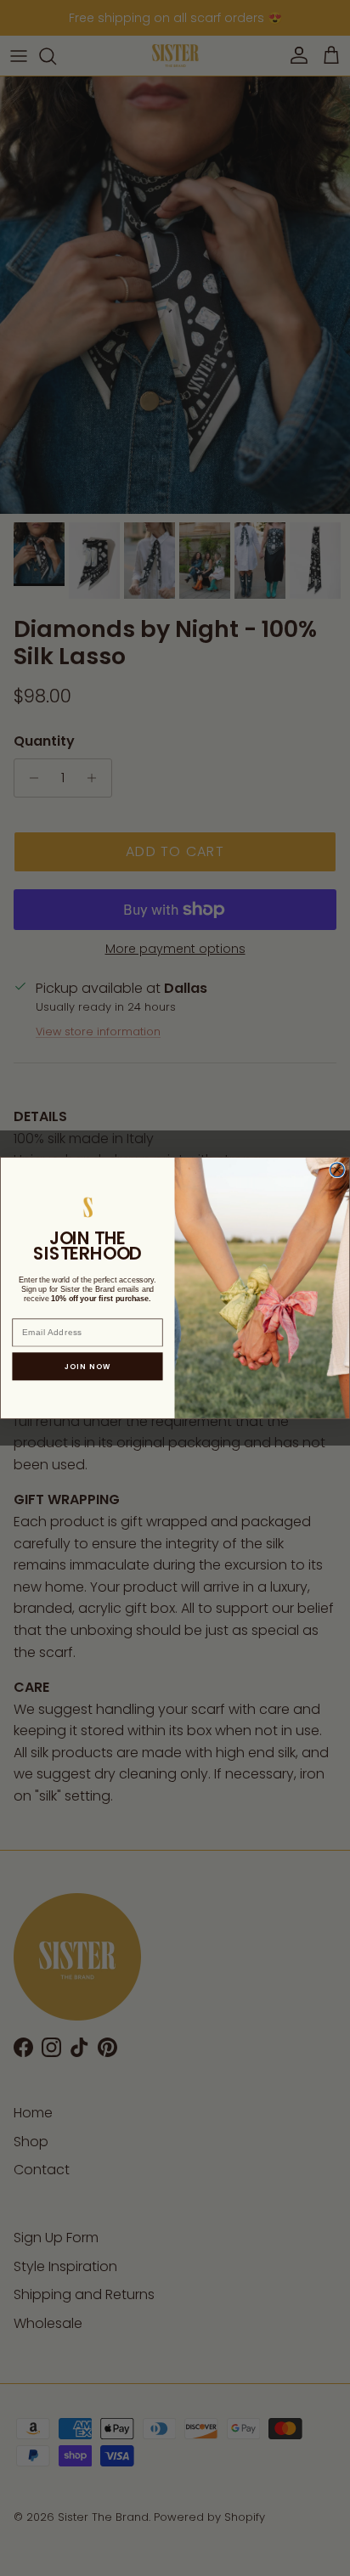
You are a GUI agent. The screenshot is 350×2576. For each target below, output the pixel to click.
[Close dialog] (337, 1170)
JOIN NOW (88, 1367)
